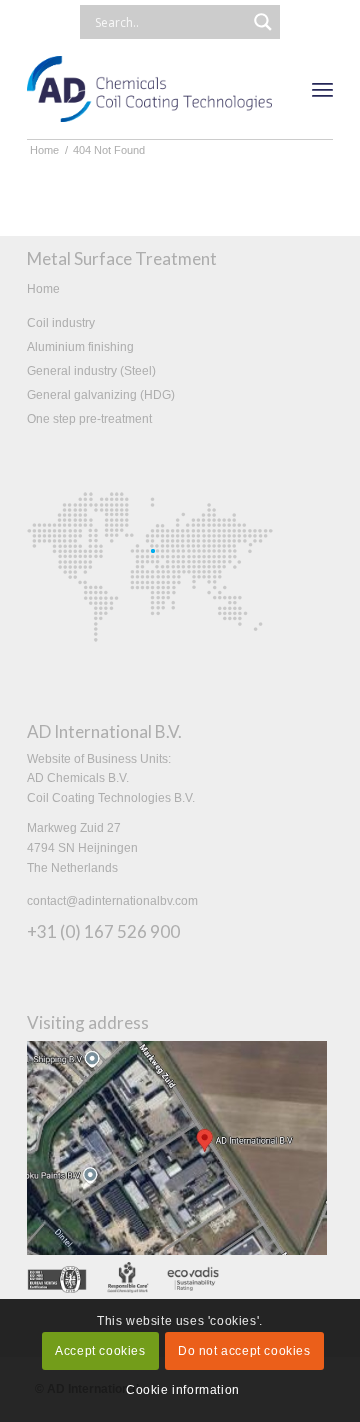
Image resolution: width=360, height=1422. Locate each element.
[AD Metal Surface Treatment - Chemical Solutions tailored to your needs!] (149, 89)
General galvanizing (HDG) (101, 395)
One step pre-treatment (89, 419)
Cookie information (183, 1390)
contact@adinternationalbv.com (112, 901)
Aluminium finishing (80, 347)
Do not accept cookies (244, 1351)
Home (43, 289)
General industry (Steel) (91, 371)
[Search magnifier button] (263, 22)
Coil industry (61, 323)
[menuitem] (322, 89)
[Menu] (322, 89)
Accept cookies (100, 1351)
